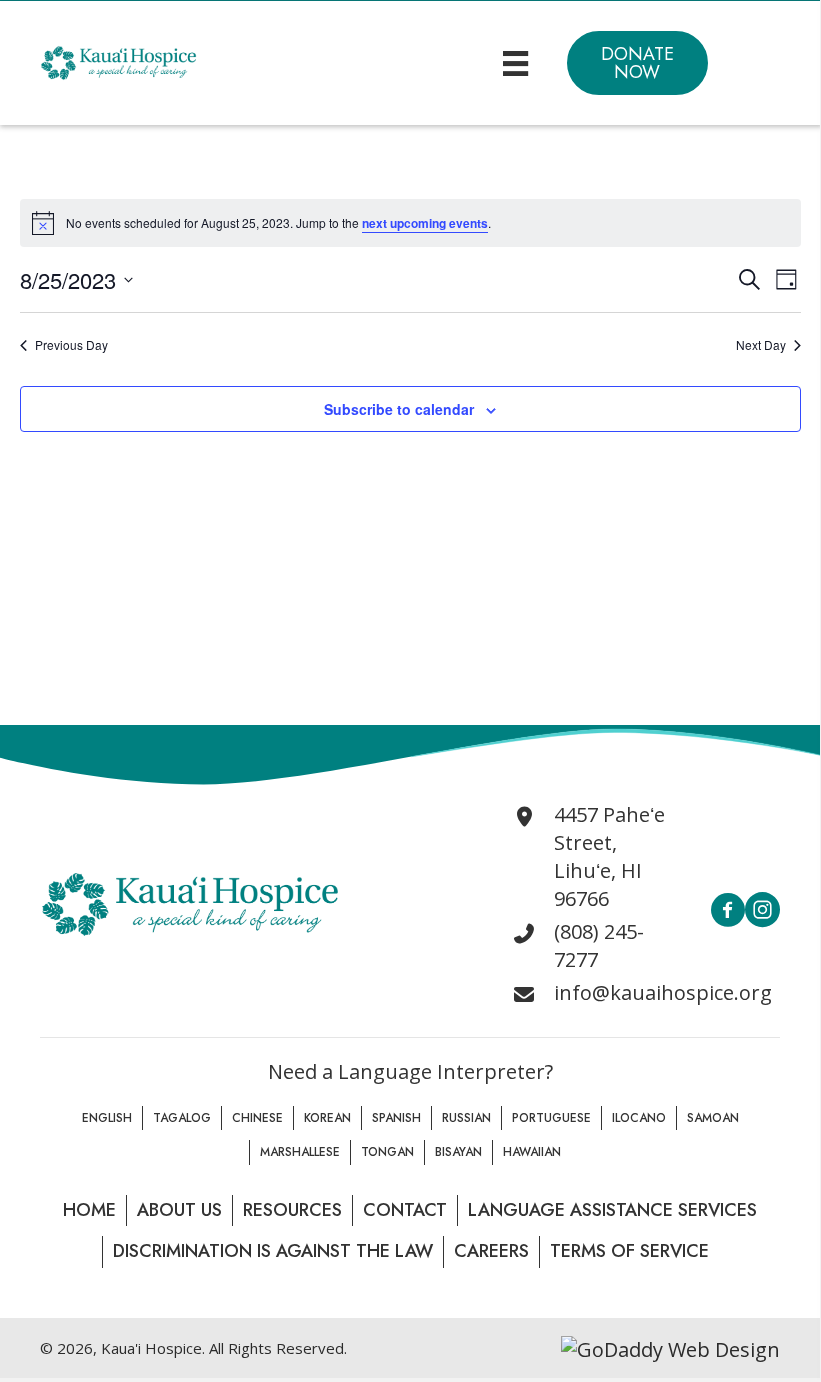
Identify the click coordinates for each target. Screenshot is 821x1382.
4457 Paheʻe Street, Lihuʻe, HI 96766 (609, 856)
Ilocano (639, 1118)
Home (89, 1210)
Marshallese (300, 1152)
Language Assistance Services (612, 1210)
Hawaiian (532, 1152)
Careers (491, 1251)
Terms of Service (629, 1251)
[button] (637, 63)
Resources (292, 1210)
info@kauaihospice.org (663, 992)
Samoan (713, 1118)
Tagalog (182, 1118)
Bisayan (458, 1152)
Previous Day (71, 345)
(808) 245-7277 (599, 945)
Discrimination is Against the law (273, 1251)
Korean (327, 1118)
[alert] (410, 223)
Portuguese (551, 1118)
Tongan (387, 1152)
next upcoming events (425, 223)
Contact (405, 1210)
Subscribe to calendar (399, 409)
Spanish (396, 1118)
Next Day (761, 345)
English (107, 1118)
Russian (466, 1118)
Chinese (257, 1118)
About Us (179, 1210)
